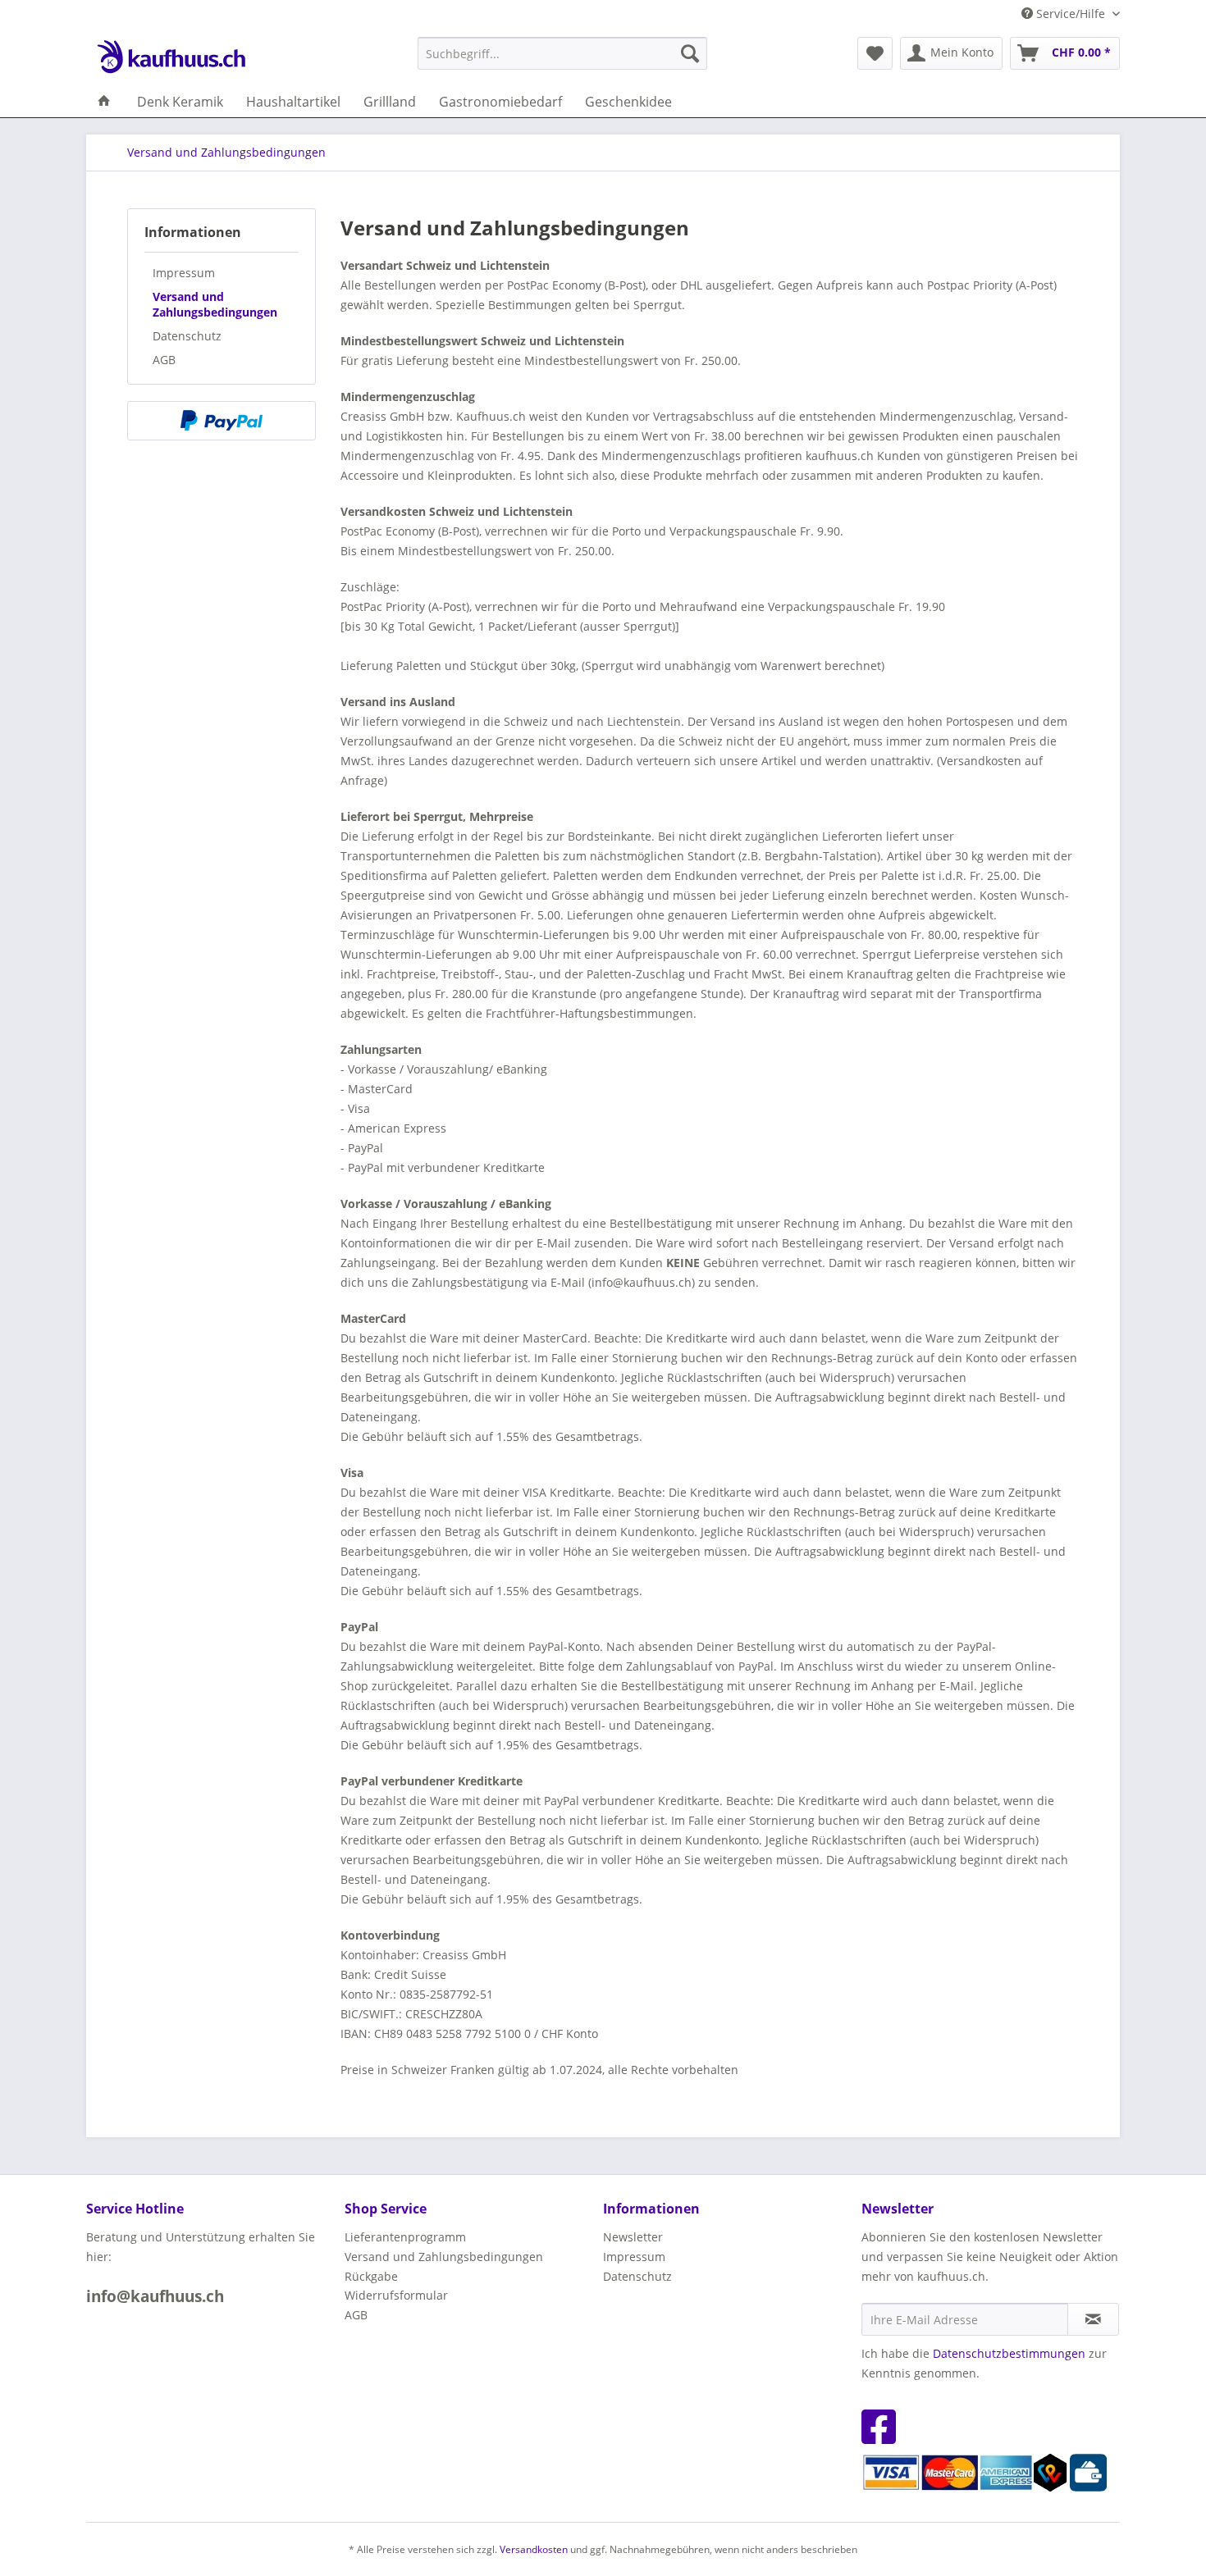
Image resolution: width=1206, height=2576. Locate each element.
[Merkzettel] (875, 53)
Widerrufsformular (396, 2295)
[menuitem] (562, 53)
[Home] (104, 102)
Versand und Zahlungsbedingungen (215, 304)
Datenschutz (187, 336)
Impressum (184, 273)
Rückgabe (371, 2276)
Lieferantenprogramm (405, 2237)
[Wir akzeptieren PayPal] (222, 421)
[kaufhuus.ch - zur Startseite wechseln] (171, 57)
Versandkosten (534, 2549)
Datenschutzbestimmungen (1009, 2353)
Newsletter (633, 2237)
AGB (164, 360)
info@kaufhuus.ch (155, 2296)
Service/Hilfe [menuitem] (1071, 14)
